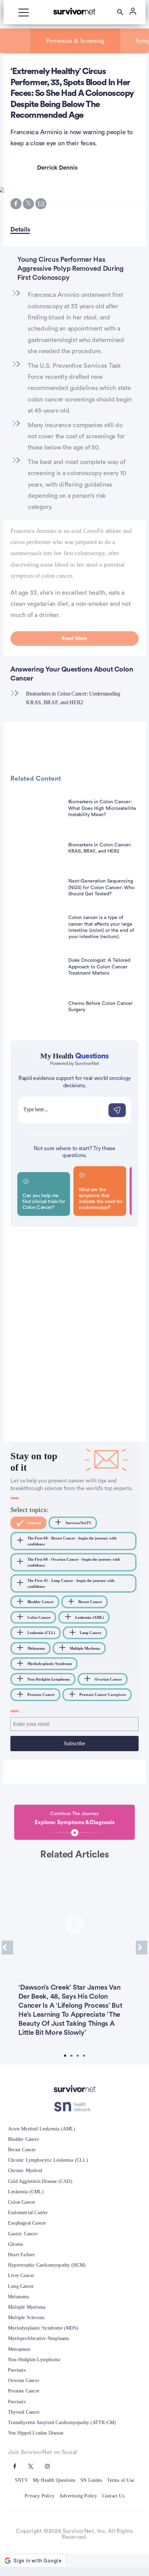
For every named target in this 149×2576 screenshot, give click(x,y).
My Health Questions (54, 2480)
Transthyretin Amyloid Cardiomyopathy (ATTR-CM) (62, 2423)
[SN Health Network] (75, 2107)
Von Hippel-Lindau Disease (36, 2433)
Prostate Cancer (24, 2391)
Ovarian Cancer (24, 2380)
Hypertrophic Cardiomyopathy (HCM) (47, 2265)
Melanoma (19, 2297)
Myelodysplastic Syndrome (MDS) (43, 2328)
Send (117, 1110)
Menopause (19, 2349)
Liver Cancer (21, 2276)
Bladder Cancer (24, 2139)
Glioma (15, 2244)
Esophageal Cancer (27, 2223)
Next (142, 1948)
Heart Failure (21, 2255)
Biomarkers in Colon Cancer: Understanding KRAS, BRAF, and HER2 (73, 698)
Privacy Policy (40, 2496)
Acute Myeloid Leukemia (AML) (42, 2129)
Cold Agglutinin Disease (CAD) (40, 2181)
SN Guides (91, 2480)
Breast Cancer (22, 2150)
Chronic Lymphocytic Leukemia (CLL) (48, 2160)
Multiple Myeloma (27, 2307)
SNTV (21, 2480)
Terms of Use (121, 2480)
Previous (7, 1948)
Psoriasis (17, 2370)
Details (20, 229)
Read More (74, 639)
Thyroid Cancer (24, 2412)
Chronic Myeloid (25, 2171)
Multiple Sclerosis (26, 2318)
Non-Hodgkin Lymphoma (34, 2360)
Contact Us (113, 2496)
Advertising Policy (78, 2496)
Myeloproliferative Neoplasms (39, 2338)
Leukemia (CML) (26, 2192)
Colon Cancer (22, 2202)
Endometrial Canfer (28, 2213)
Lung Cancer (21, 2286)
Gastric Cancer (23, 2234)
